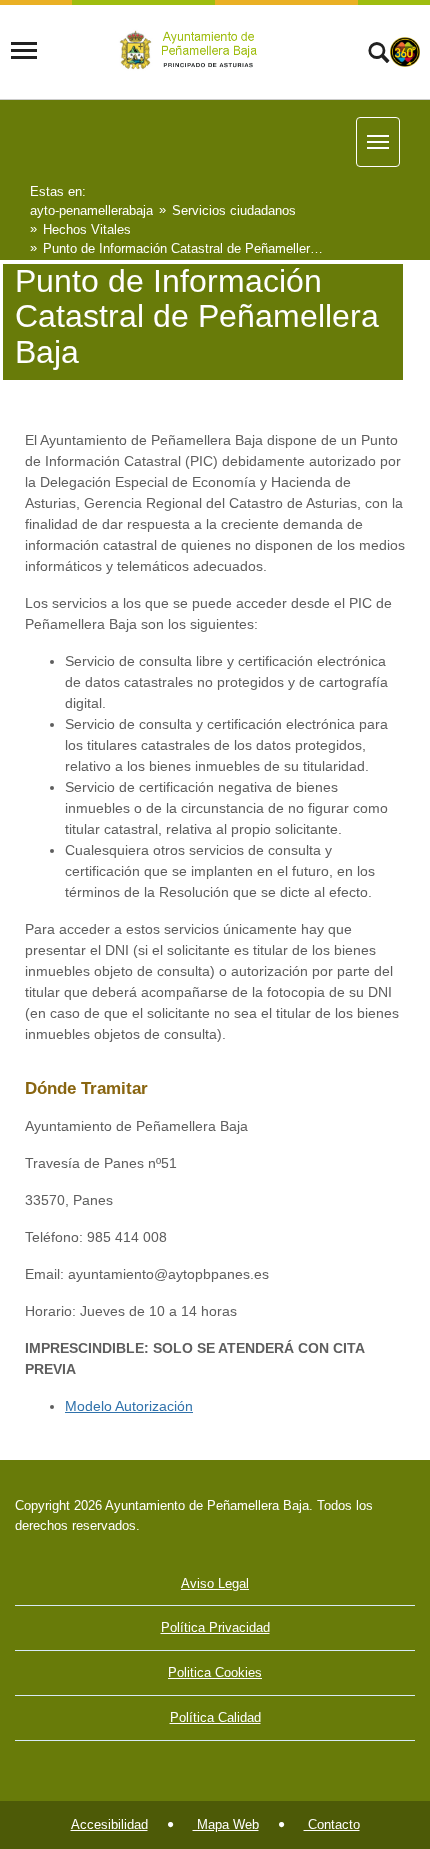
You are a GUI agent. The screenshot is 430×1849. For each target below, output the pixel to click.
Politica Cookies (215, 1672)
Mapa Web (226, 1824)
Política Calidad (215, 1717)
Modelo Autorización (129, 1406)
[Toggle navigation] (24, 51)
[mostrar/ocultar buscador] (378, 55)
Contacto (332, 1824)
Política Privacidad (215, 1627)
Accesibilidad (109, 1824)
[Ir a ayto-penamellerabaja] (192, 50)
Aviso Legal (215, 1583)
